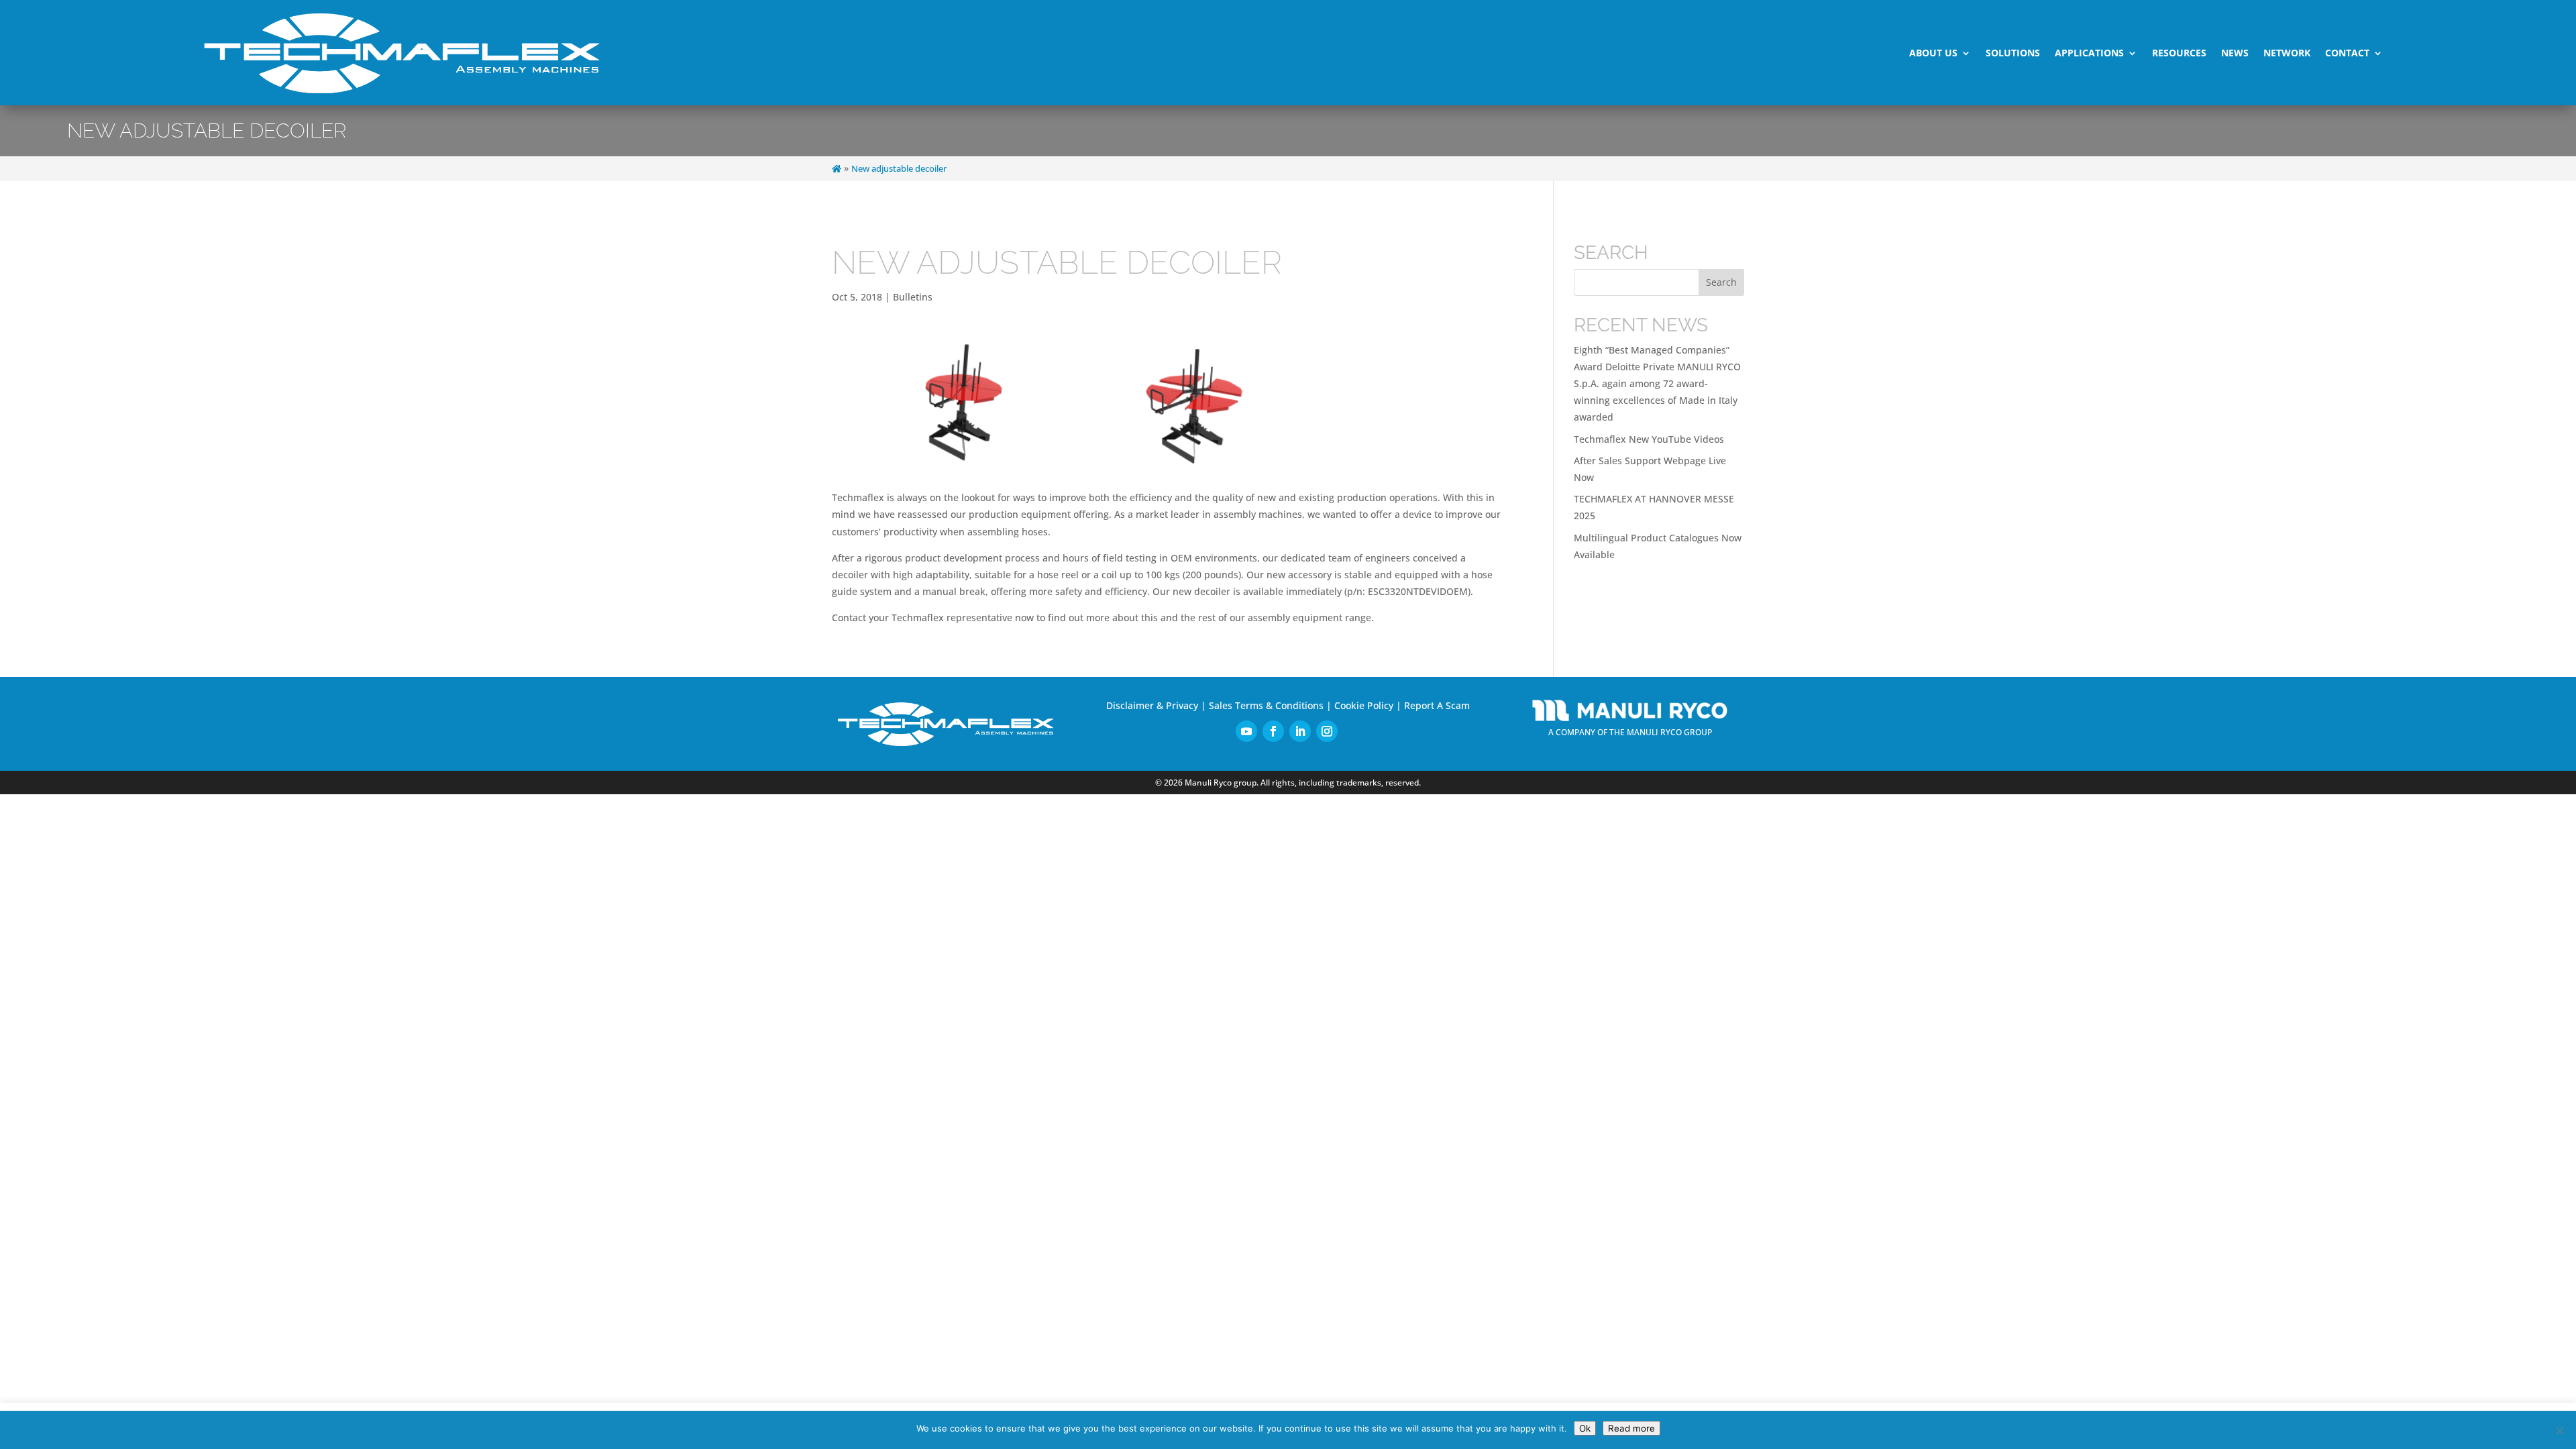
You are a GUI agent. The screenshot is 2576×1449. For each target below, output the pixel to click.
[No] (2559, 1430)
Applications (2089, 53)
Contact (2347, 53)
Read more (1631, 1428)
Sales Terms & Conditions (1266, 705)
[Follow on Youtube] (1246, 731)
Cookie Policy (1364, 705)
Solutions (2013, 53)
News (2235, 53)
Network (2287, 53)
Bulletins (913, 297)
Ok (1585, 1428)
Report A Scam (1437, 705)
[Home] (837, 169)
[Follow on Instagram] (1327, 731)
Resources (2179, 53)
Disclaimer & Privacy (1152, 705)
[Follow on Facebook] (1273, 731)
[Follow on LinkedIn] (1300, 731)
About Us (1933, 53)
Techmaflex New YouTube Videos (1649, 439)
